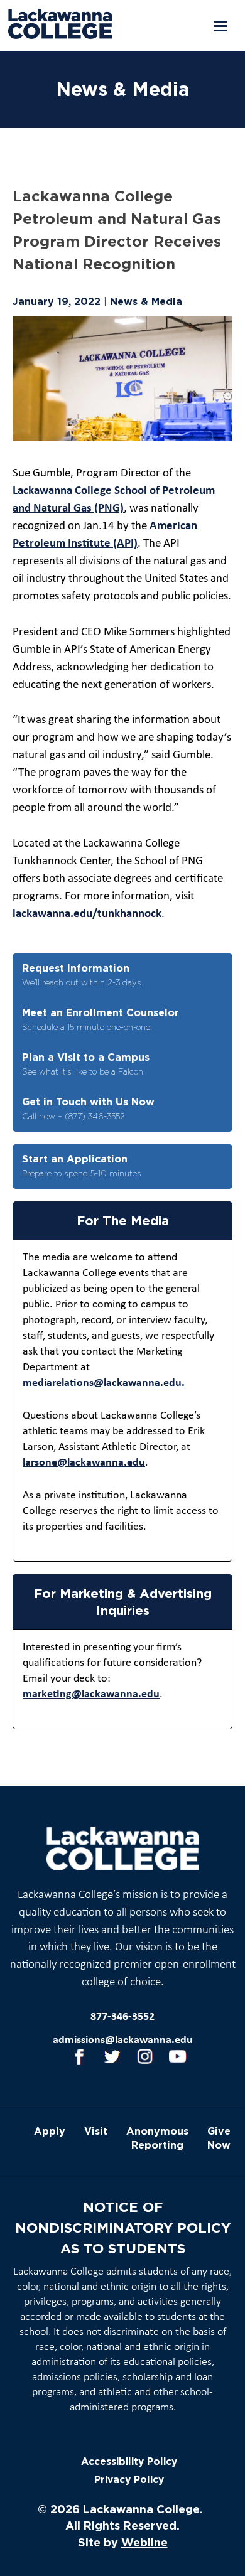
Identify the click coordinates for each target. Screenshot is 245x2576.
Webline (144, 2542)
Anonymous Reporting (157, 2138)
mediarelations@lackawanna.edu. (104, 1383)
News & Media (146, 301)
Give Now (219, 2138)
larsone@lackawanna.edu (84, 1463)
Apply (50, 2131)
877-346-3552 (122, 2017)
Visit (96, 2131)
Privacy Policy (129, 2480)
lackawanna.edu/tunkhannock (87, 914)
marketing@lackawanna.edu (91, 1694)
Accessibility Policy (129, 2461)
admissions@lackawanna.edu (123, 2040)
